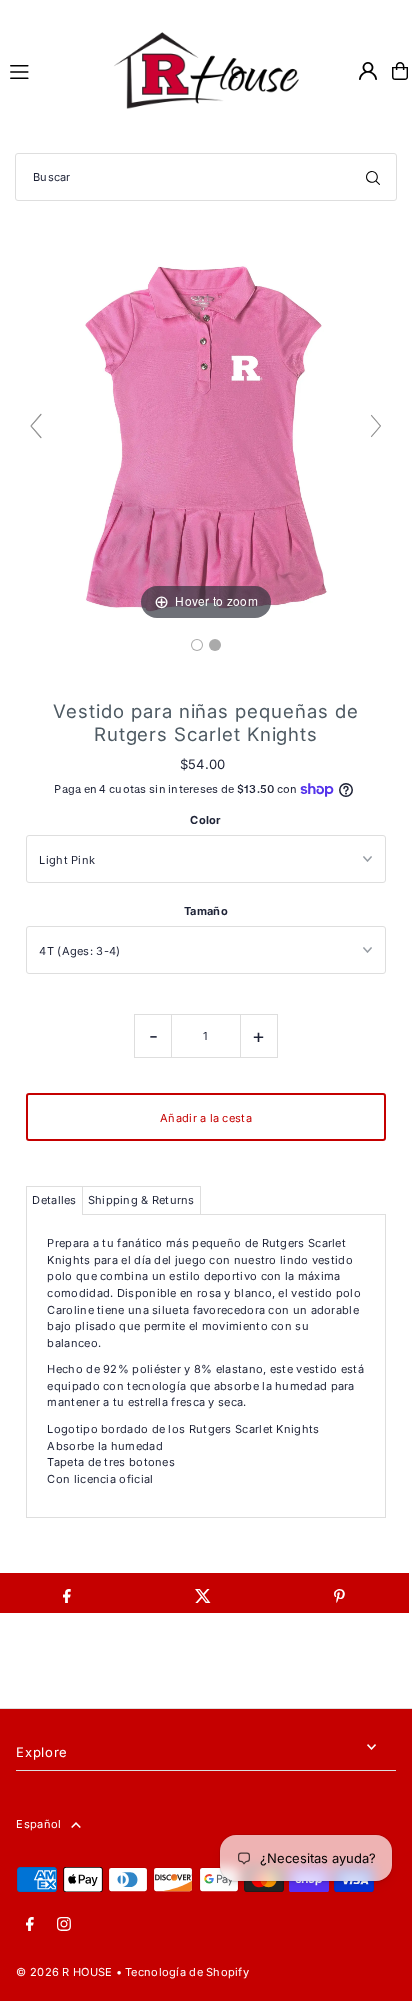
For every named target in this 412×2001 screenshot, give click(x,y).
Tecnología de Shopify (187, 1972)
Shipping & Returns (141, 1200)
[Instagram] (64, 1925)
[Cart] (400, 71)
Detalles (54, 1200)
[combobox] (206, 177)
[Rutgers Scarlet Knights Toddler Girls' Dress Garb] (197, 645)
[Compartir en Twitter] (203, 1593)
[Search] (373, 177)
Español (38, 1824)
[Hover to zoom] (205, 435)
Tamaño (206, 911)
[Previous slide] (36, 426)
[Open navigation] (49, 70)
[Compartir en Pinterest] (339, 1593)
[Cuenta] (368, 71)
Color (205, 820)
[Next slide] (376, 426)
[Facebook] (30, 1925)
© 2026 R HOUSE (64, 1972)
